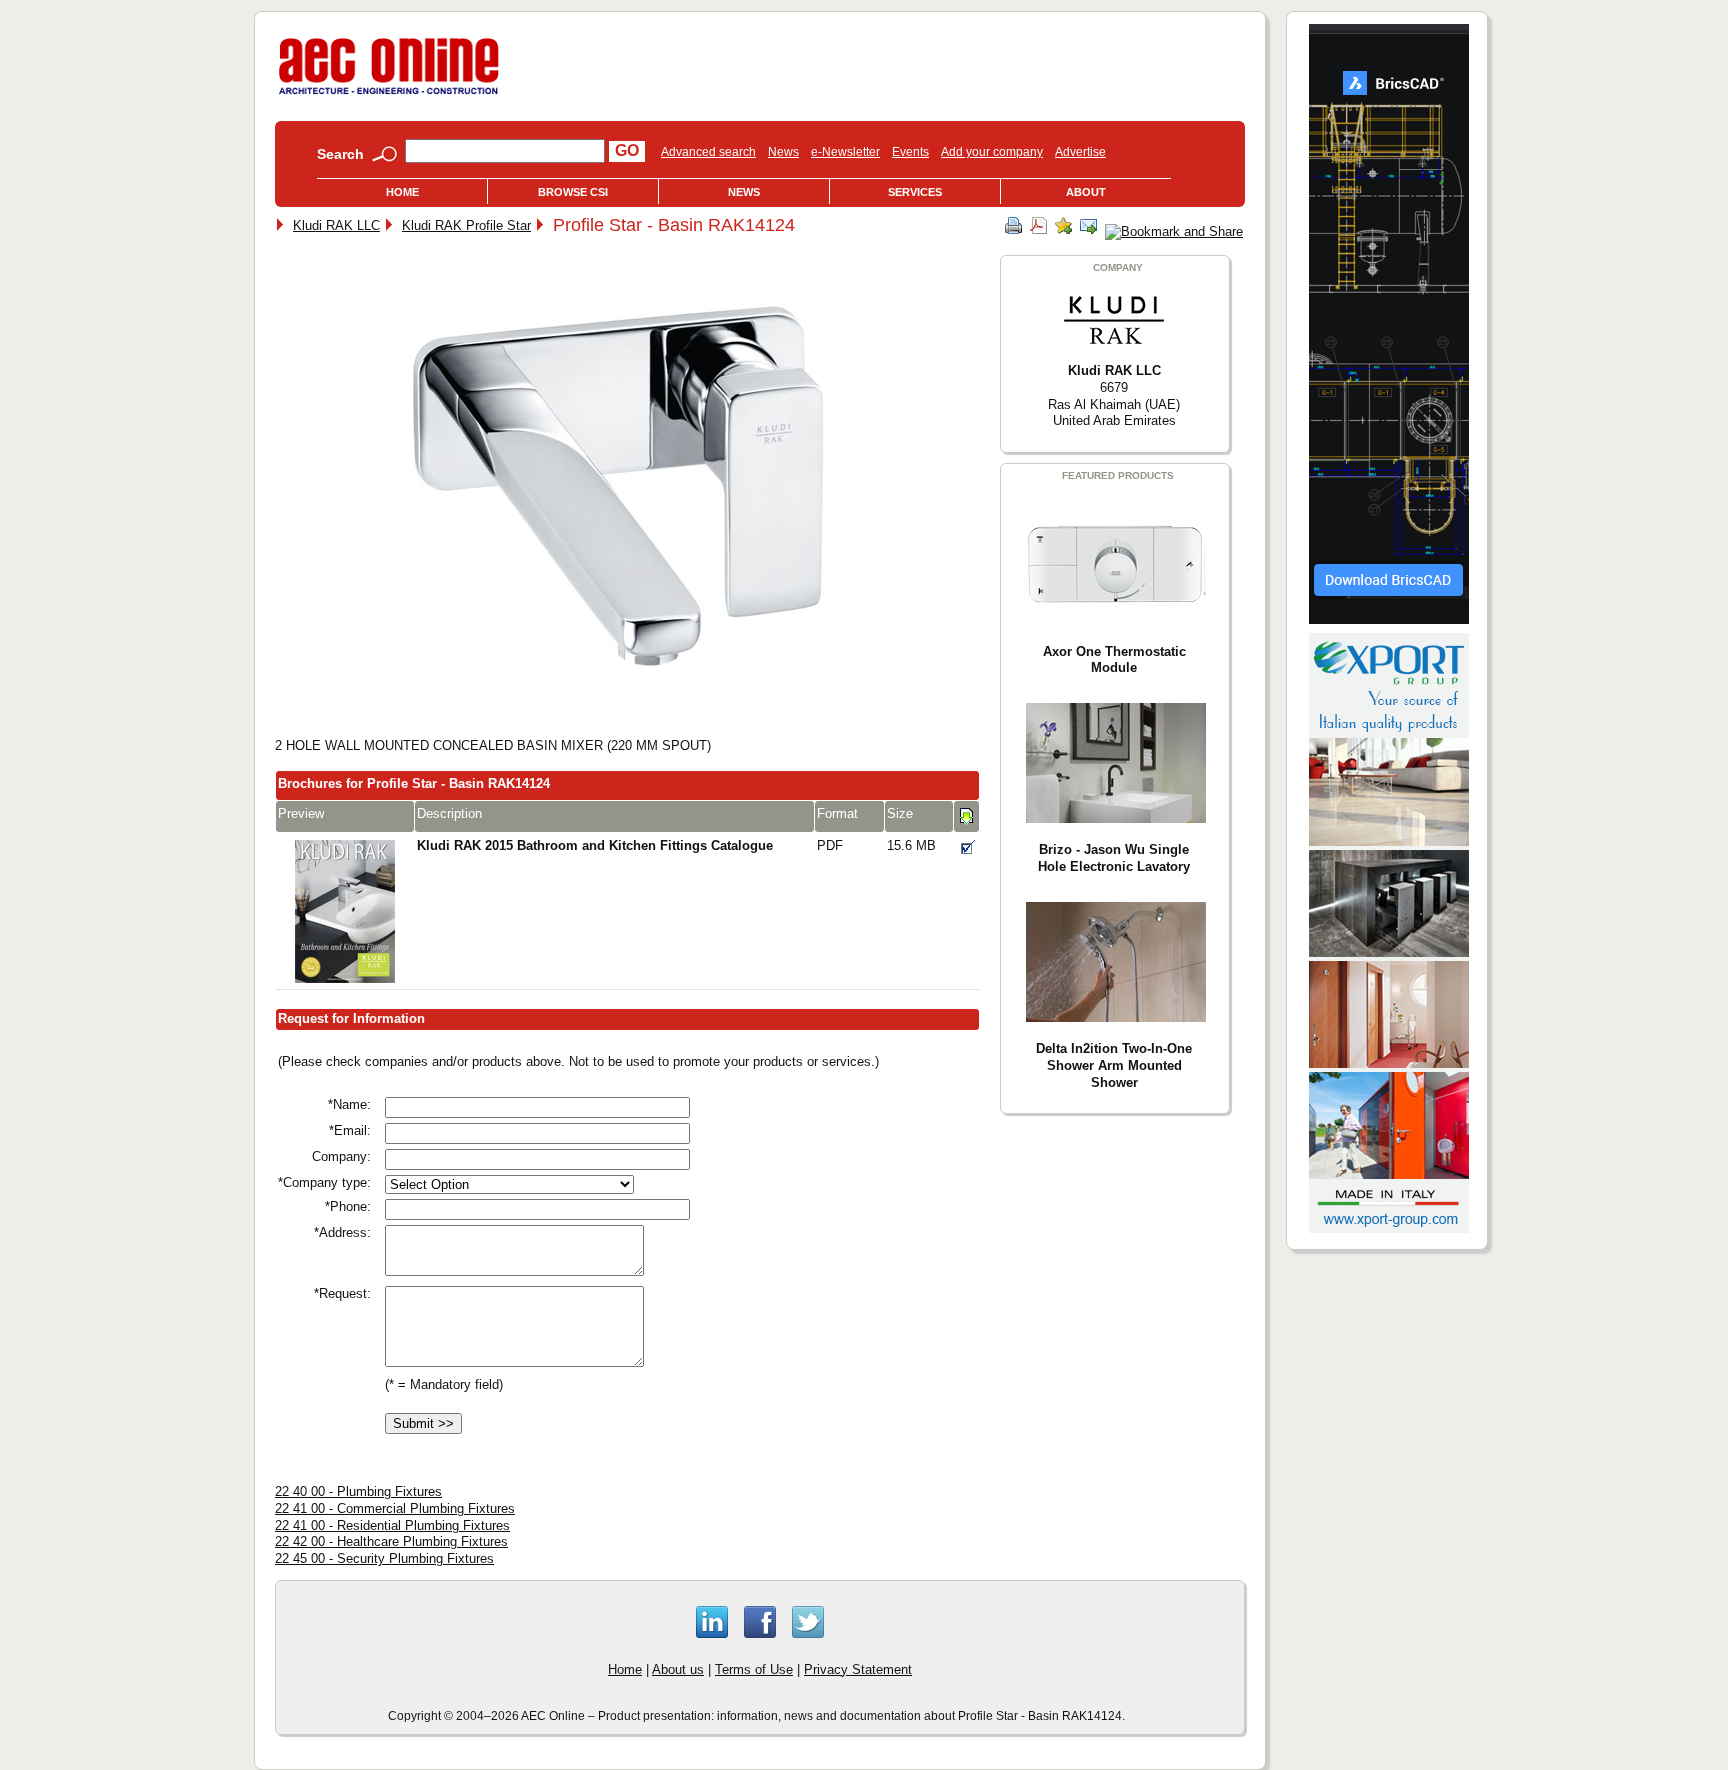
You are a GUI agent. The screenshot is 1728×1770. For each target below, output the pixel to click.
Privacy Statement (858, 1669)
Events (910, 152)
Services (915, 192)
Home (402, 192)
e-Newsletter (845, 152)
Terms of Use (754, 1669)
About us (678, 1669)
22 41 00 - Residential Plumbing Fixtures (392, 1525)
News (783, 152)
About (1086, 192)
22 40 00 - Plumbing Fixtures (358, 1491)
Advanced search (708, 152)
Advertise (1080, 152)
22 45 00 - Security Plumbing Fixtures (384, 1558)
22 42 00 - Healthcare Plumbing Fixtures (391, 1541)
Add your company (992, 152)
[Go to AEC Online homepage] (389, 94)
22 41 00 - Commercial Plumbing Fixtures (395, 1508)
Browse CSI (573, 192)
